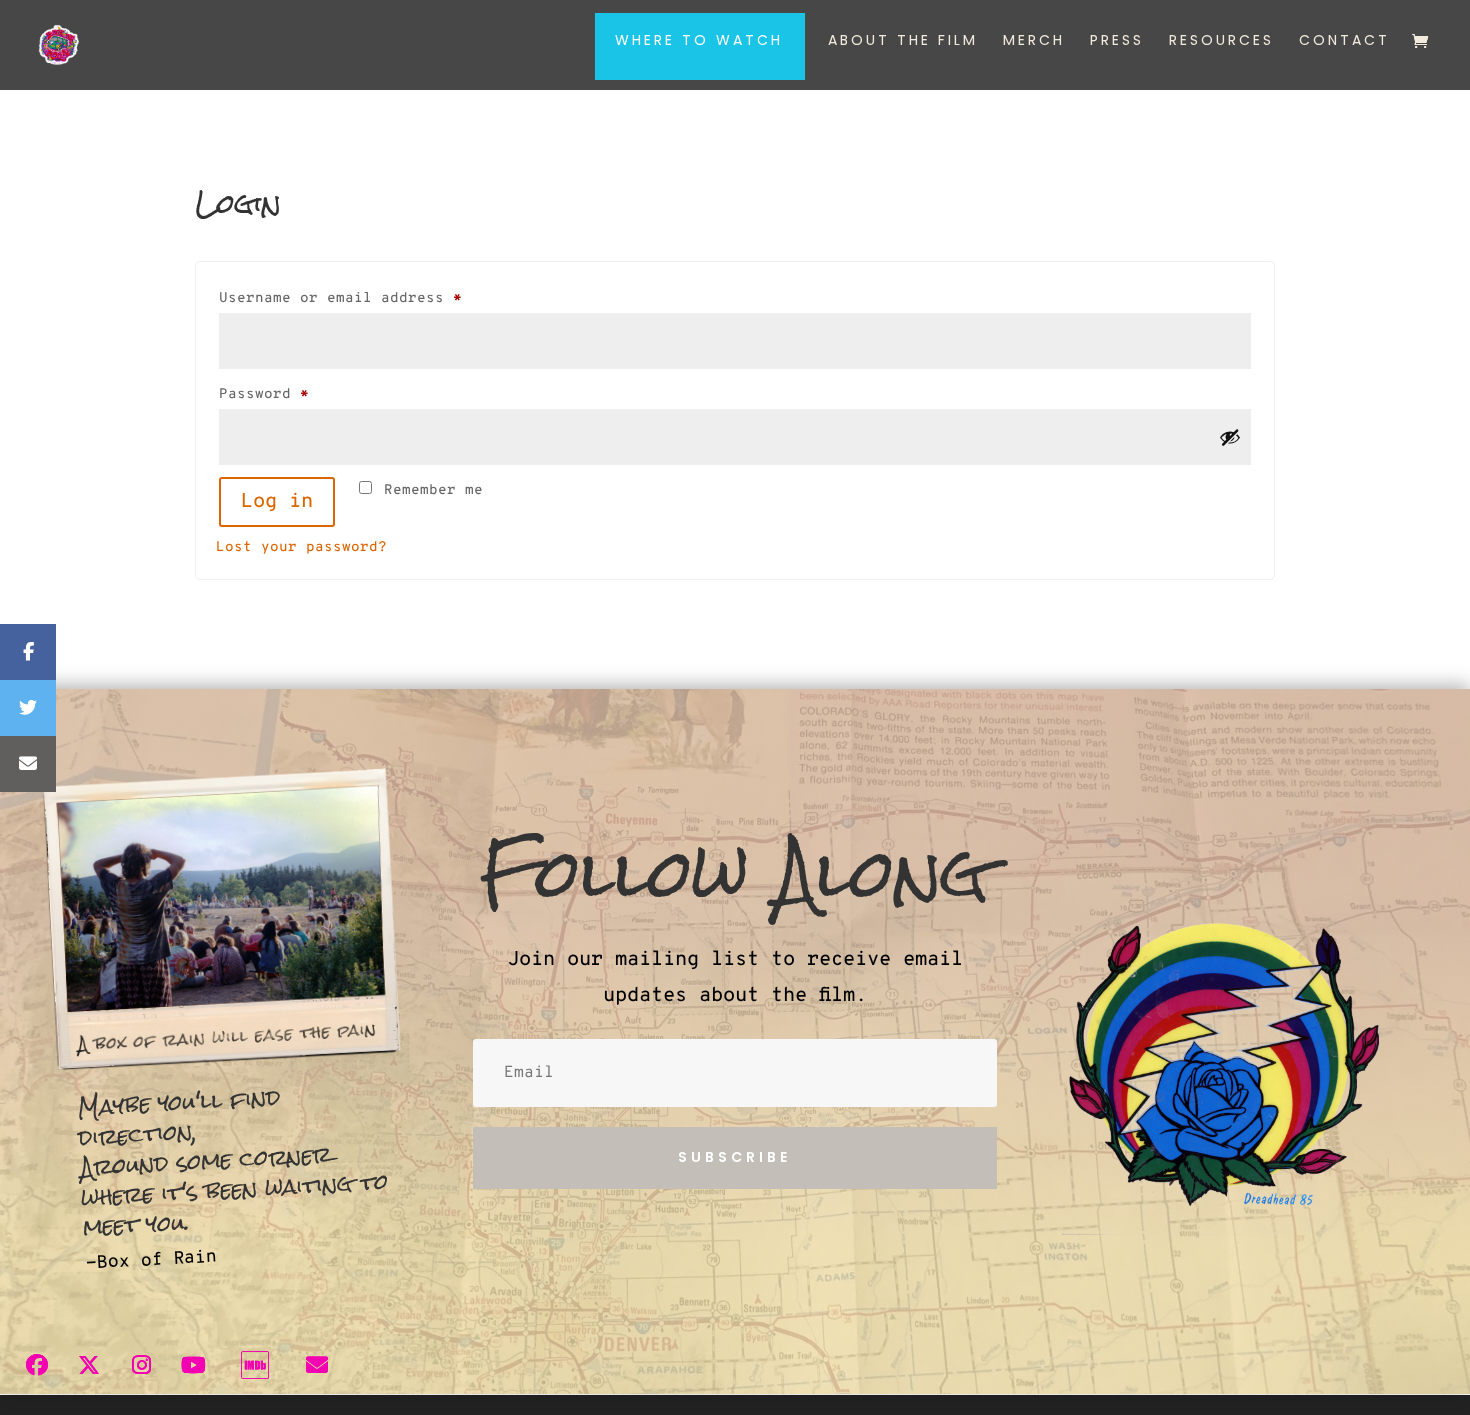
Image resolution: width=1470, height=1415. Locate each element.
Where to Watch (699, 41)
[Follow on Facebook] (37, 1365)
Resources (1221, 41)
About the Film (903, 41)
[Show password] (1230, 437)
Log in (277, 502)
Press (1117, 41)
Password (299, 394)
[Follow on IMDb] (255, 1365)
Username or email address (376, 298)
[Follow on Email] (317, 1365)
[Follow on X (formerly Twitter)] (89, 1365)
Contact (1344, 41)
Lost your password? (301, 547)
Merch (1034, 41)
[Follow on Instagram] (141, 1365)
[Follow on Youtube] (193, 1365)
